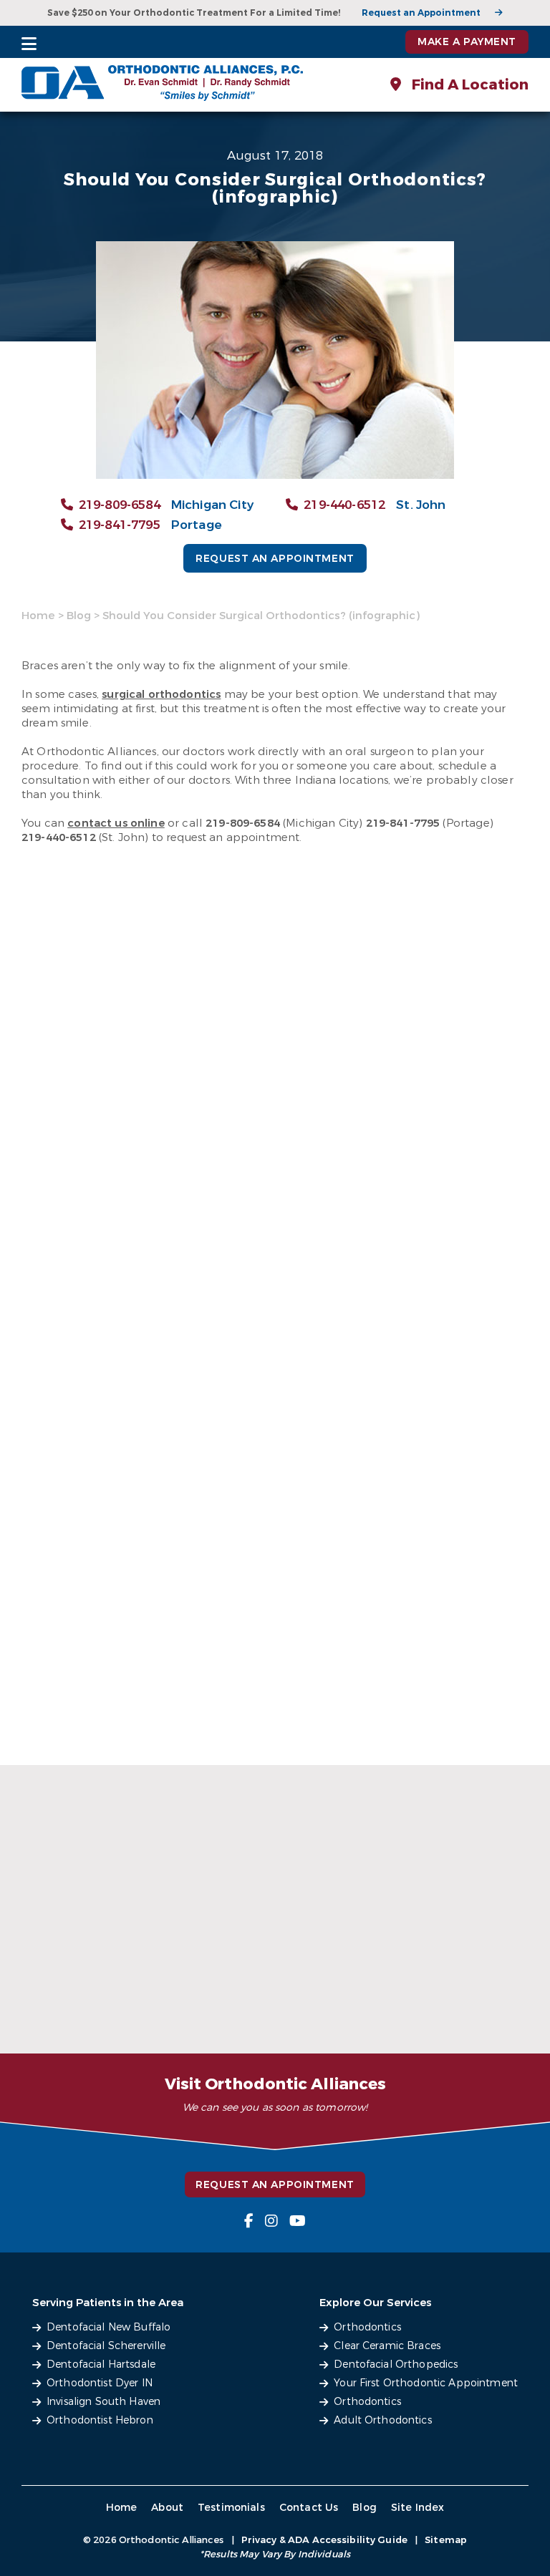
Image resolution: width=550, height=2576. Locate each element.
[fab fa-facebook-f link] (249, 2221)
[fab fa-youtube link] (298, 2221)
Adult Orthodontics (383, 2420)
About (167, 2508)
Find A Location (468, 85)
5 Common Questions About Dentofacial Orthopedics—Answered (261, 1972)
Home (38, 616)
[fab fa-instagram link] (271, 2221)
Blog (79, 616)
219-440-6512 (344, 505)
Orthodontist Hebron (100, 2420)
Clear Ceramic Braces (387, 2346)
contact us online (116, 823)
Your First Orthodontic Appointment (426, 2383)
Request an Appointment (421, 13)
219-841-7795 (120, 525)
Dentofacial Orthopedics (396, 2364)
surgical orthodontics (161, 694)
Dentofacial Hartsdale (101, 2364)
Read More (63, 2017)
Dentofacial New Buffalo (108, 2327)
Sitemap (446, 2540)
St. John (421, 505)
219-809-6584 (120, 505)
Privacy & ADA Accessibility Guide (324, 2540)
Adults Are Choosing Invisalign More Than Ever (443, 1986)
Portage (197, 525)
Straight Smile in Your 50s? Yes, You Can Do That (87, 1986)
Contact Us (309, 2508)
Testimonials (231, 2508)
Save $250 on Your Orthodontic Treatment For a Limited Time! (194, 13)
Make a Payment (467, 42)
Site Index (418, 2508)
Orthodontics (367, 2327)
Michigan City (212, 505)
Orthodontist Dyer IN (100, 2383)
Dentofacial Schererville (106, 2346)
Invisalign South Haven (103, 2402)
